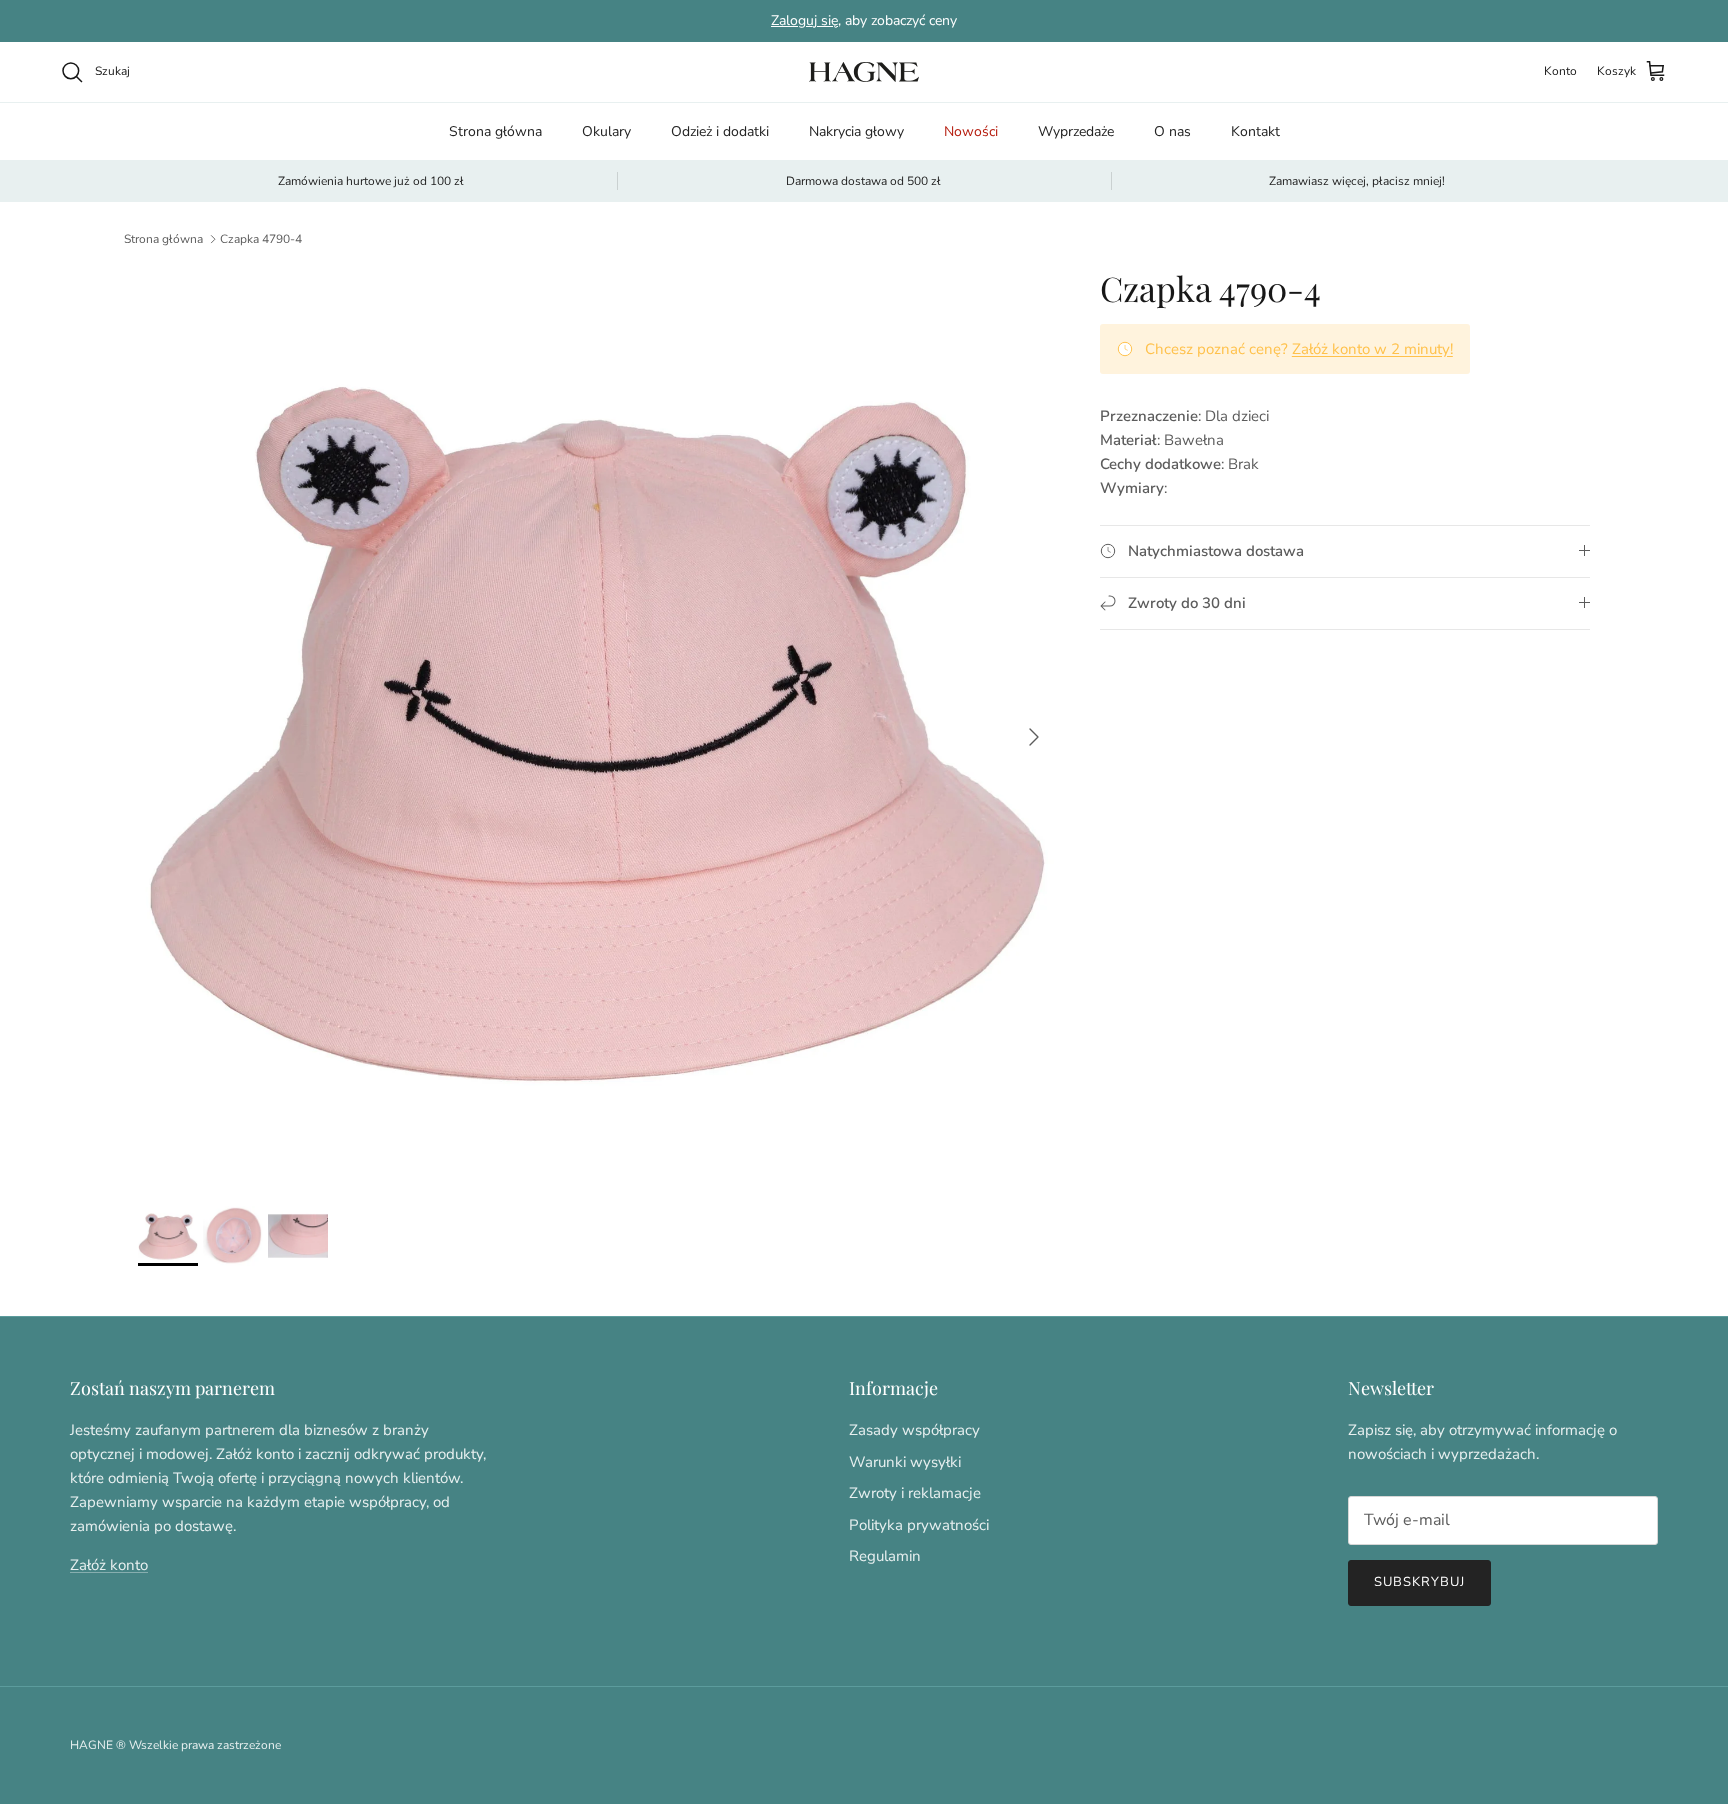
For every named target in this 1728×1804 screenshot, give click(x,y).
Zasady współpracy (914, 1430)
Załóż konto (109, 1565)
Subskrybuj (1419, 1582)
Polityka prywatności (919, 1525)
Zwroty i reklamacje (915, 1493)
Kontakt (1255, 131)
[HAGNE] (864, 72)
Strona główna (495, 131)
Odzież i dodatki (720, 131)
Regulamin (885, 1556)
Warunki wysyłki (905, 1462)
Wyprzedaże (1076, 131)
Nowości (971, 131)
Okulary (606, 131)
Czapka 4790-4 (261, 239)
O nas (1172, 131)
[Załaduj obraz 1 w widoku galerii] (597, 727)
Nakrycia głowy (856, 131)
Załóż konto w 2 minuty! (1372, 349)
